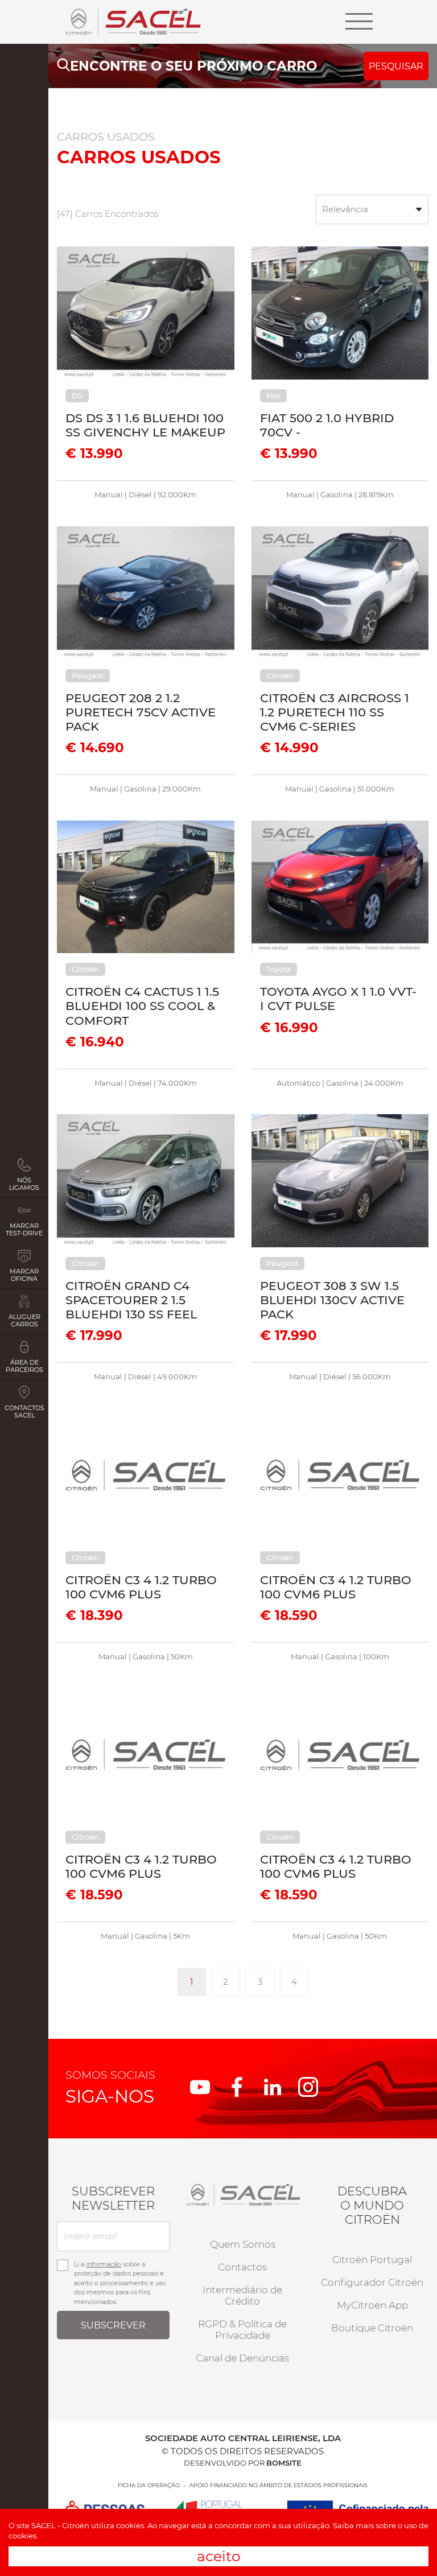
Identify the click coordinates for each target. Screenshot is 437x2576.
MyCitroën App (372, 2305)
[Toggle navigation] (359, 22)
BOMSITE (284, 2463)
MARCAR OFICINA (24, 1275)
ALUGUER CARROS (24, 1320)
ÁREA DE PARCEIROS (24, 1366)
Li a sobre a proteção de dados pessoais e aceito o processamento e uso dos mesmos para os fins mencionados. (120, 2283)
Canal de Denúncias (242, 2358)
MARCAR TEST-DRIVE (24, 1229)
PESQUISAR (396, 66)
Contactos (242, 2267)
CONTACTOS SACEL (24, 1411)
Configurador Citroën (372, 2282)
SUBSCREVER (113, 2325)
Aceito (219, 2556)
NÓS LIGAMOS (24, 1184)
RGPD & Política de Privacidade (242, 2330)
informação (104, 2264)
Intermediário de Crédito (242, 2295)
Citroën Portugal (372, 2260)
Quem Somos (243, 2244)
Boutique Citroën (372, 2328)
